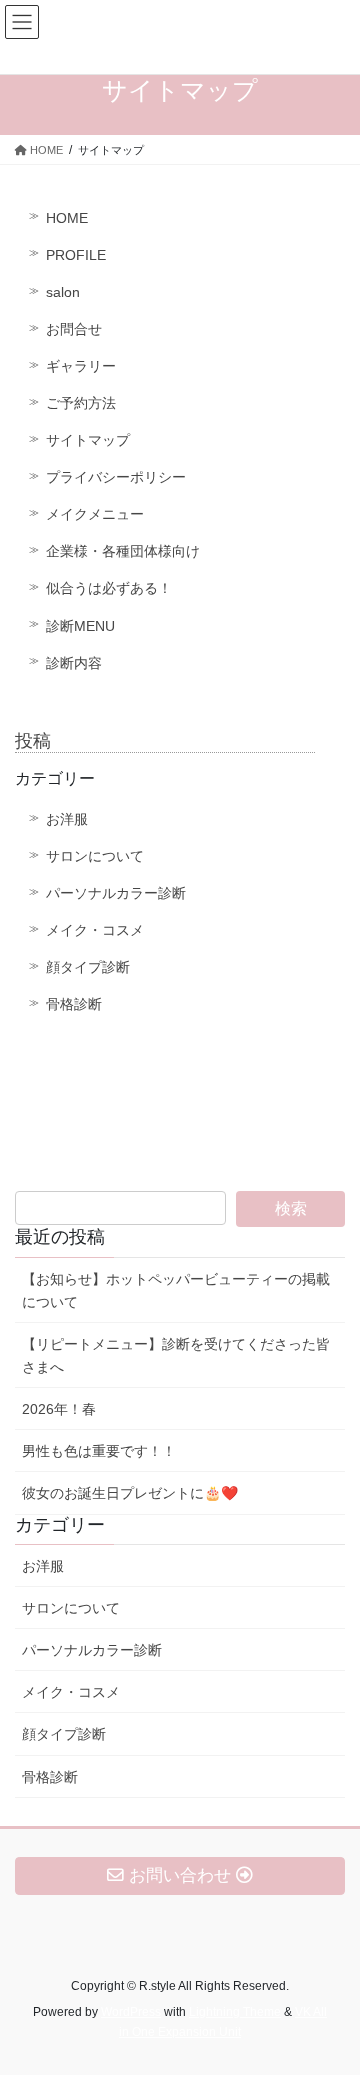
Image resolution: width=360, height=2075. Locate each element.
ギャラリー (81, 366)
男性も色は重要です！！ (99, 1451)
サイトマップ (88, 440)
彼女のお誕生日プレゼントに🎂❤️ (130, 1493)
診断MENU (80, 626)
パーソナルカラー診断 (116, 893)
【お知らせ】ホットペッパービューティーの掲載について (176, 1290)
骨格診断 (74, 1004)
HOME (67, 218)
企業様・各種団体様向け (123, 551)
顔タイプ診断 (88, 967)
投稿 (33, 741)
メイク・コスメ (95, 930)
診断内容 (74, 663)
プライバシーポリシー (116, 477)
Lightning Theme (235, 2012)
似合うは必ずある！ (109, 588)
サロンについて (95, 856)
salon (63, 292)
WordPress (131, 2012)
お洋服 (67, 819)
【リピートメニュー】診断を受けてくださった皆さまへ (176, 1355)
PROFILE (76, 255)
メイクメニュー (95, 514)
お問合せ (74, 329)
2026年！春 (59, 1409)
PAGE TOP (331, 1995)
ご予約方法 (81, 403)
